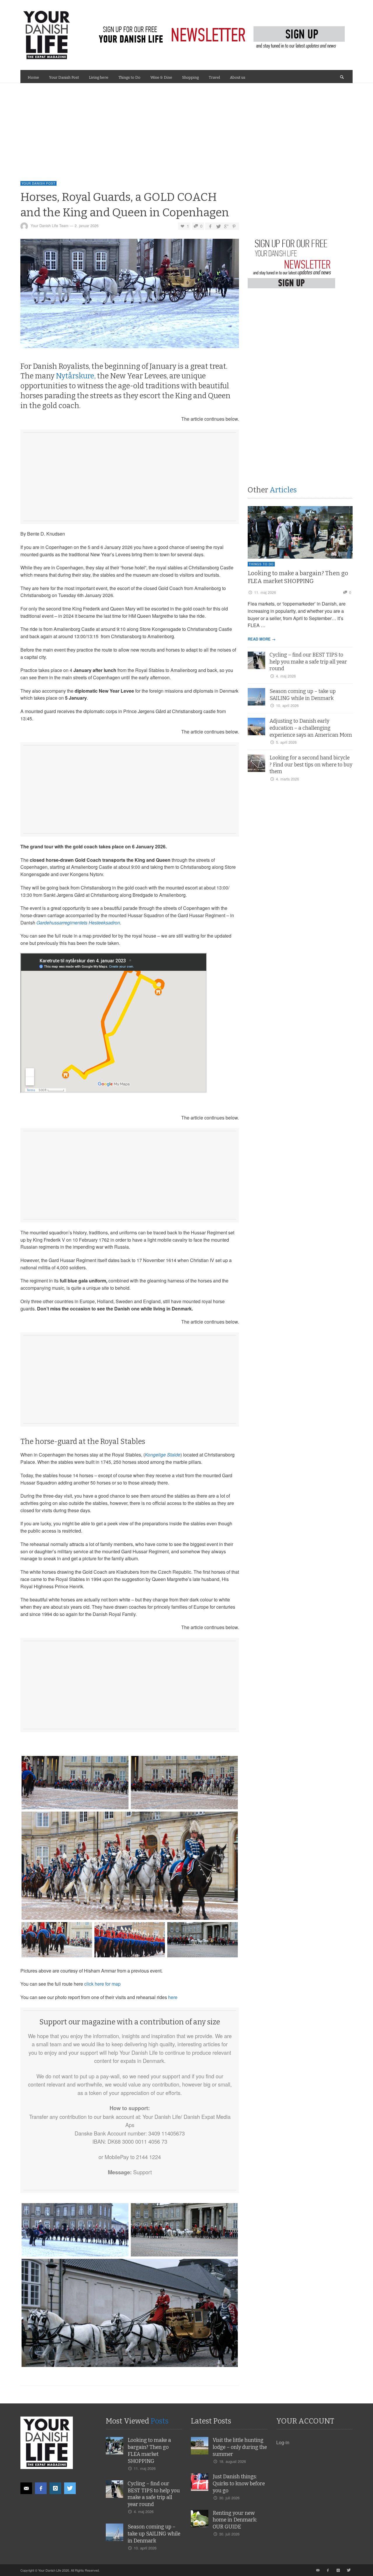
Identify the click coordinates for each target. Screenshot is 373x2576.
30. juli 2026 (229, 2498)
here (173, 1997)
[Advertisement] (186, 127)
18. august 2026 (233, 2461)
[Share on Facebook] (210, 226)
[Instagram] (55, 2488)
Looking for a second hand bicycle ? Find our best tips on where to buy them (311, 765)
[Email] (26, 2488)
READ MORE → (262, 639)
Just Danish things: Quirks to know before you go (239, 2484)
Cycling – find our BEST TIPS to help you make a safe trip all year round (308, 662)
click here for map (102, 1984)
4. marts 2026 (287, 779)
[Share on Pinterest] (234, 226)
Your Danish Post (38, 183)
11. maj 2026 (265, 592)
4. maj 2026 (286, 676)
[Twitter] (70, 2488)
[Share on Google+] (226, 226)
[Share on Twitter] (218, 226)
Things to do (261, 564)
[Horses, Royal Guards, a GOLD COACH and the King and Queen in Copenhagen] (130, 295)
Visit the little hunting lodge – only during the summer (240, 2447)
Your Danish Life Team (50, 226)
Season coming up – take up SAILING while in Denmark (154, 2534)
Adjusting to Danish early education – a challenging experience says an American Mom (311, 728)
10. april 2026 (287, 705)
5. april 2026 (286, 742)
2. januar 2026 (87, 226)
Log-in (283, 2442)
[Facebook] (41, 2488)
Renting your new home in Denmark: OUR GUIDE (235, 2520)
